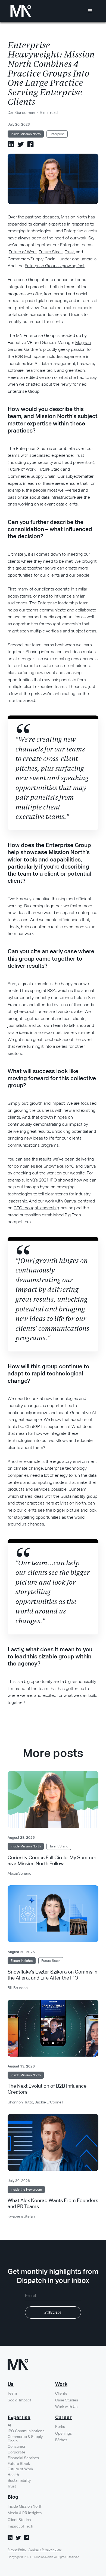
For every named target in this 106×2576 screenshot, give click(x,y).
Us (11, 2385)
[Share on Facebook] (30, 144)
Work (61, 2385)
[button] (90, 11)
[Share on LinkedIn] (11, 144)
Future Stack (51, 252)
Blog (13, 2497)
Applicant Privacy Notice (45, 2550)
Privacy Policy (17, 2550)
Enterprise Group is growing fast (55, 266)
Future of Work (23, 252)
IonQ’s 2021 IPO (41, 1180)
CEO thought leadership (36, 1208)
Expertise (19, 2418)
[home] (19, 11)
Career (63, 2418)
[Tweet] (21, 144)
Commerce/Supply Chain (32, 259)
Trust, (70, 252)
